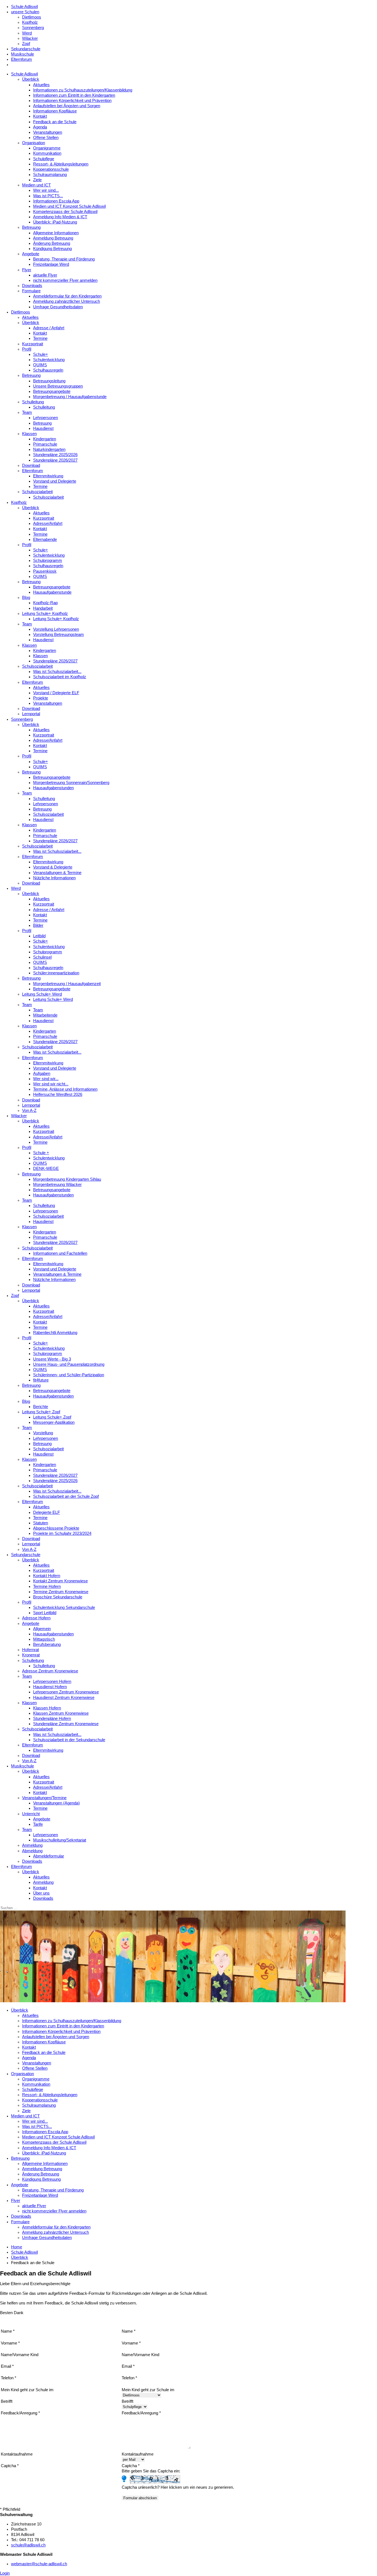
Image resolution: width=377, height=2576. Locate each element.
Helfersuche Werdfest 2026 (58, 1094)
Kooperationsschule (51, 169)
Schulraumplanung (50, 175)
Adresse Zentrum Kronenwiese (50, 1671)
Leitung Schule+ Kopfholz (45, 614)
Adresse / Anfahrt (49, 328)
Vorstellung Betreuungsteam (59, 635)
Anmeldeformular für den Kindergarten (67, 296)
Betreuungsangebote (52, 391)
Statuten (41, 1523)
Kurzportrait (33, 344)
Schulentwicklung (49, 360)
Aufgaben (42, 1073)
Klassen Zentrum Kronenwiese (61, 1713)
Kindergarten (45, 439)
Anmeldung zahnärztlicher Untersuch (67, 301)
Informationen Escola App (56, 201)
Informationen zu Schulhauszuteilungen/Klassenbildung (83, 90)
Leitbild (39, 936)
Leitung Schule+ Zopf (41, 1412)
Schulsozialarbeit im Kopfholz (60, 677)
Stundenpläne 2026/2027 (55, 460)
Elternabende (45, 540)
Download (31, 465)
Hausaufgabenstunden (53, 788)
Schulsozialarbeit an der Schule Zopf (66, 1496)
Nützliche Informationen (54, 878)
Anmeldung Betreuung (53, 238)
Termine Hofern (47, 1586)
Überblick (31, 79)
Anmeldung (32, 1845)
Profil (27, 349)
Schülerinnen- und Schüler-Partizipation (69, 1375)
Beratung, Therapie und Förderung (64, 259)
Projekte (41, 698)
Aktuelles (41, 85)
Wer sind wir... (46, 1079)
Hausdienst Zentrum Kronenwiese (64, 1698)
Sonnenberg (33, 28)
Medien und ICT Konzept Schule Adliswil (69, 206)
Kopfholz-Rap (45, 603)
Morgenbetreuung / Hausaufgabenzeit (67, 984)
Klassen (29, 434)
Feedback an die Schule (55, 122)
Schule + (41, 1153)
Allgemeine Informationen (56, 233)
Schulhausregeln (48, 370)
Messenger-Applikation (54, 1422)
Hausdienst (43, 428)
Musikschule (22, 54)
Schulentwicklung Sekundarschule (64, 1607)
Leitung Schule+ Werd (42, 994)
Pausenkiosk (45, 571)
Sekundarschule (26, 49)
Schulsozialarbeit (37, 492)
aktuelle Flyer (45, 275)
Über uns (41, 1893)
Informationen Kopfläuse (55, 111)
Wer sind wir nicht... (51, 1084)
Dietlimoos (32, 17)
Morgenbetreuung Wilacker (57, 1185)
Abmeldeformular (49, 1856)
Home (17, 2247)
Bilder (38, 925)
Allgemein (42, 1629)
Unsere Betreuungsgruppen (58, 386)
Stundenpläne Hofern (52, 1719)
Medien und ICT (36, 185)
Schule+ (41, 354)
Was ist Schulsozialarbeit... (57, 672)
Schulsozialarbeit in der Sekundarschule (69, 1740)
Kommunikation (47, 153)
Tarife (38, 1824)
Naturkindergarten (49, 449)
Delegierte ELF (47, 1512)
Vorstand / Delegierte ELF (56, 693)
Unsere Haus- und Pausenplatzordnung (69, 1364)
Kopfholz (30, 22)
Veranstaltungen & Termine (57, 873)
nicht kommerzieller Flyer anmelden (65, 280)
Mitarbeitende (45, 1015)
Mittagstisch (44, 1639)
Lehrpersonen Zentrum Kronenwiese (66, 1692)
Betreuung (31, 227)
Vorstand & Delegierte (53, 867)
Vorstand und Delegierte (55, 481)
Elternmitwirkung (48, 476)
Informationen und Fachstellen (60, 1253)
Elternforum (22, 59)
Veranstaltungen (48, 132)
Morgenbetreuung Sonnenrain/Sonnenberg (71, 783)
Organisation (34, 143)
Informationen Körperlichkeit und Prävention (72, 101)
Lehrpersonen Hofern (52, 1682)
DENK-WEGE (46, 1169)
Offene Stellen (46, 138)
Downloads (32, 286)
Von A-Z (29, 1111)
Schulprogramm (48, 561)
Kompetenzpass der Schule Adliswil (65, 212)
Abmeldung (32, 1851)
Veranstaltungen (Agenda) (56, 1803)
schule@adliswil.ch (28, 2545)
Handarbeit (43, 608)
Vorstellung (43, 1433)
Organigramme (47, 148)
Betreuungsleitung (49, 381)
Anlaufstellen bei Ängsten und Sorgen (67, 106)
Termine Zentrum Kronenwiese (61, 1592)
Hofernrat (30, 1650)
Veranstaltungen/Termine (44, 1798)
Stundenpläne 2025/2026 (55, 455)
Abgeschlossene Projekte (56, 1528)
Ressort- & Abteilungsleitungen (61, 164)
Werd (27, 33)
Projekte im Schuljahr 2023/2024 (62, 1533)
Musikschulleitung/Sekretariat (60, 1840)
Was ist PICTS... (48, 196)
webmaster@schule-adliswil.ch (39, 2564)
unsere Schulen (25, 12)
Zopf (26, 44)
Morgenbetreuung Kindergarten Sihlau (67, 1179)
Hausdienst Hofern (50, 1687)
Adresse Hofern (36, 1618)
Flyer (27, 270)
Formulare (31, 291)
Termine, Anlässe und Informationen (65, 1089)
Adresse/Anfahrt (48, 523)
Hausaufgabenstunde (52, 592)
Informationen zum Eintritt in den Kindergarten (74, 95)
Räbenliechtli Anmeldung (55, 1333)
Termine (40, 338)
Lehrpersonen (46, 418)
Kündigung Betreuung (52, 249)
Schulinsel (42, 957)
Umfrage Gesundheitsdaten (58, 307)
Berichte (41, 1407)
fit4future (41, 1380)
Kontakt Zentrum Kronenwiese (60, 1581)
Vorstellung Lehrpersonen (56, 629)
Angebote (31, 254)
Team (27, 412)
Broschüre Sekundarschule (58, 1597)
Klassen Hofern (47, 1708)
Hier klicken (171, 2487)
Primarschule (45, 444)
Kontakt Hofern (47, 1576)
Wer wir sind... (46, 190)
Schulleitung (33, 402)
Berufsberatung (47, 1644)
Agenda (40, 127)
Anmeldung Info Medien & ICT (60, 217)
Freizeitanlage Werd (51, 264)
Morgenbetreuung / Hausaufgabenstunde (70, 397)
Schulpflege (44, 159)
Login (5, 2573)
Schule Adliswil (24, 7)
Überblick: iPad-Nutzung (55, 222)
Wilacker (30, 38)
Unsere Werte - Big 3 (52, 1359)
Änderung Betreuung (52, 243)
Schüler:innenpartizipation (56, 973)
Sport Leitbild (45, 1613)
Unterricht (31, 1814)
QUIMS (40, 365)
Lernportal (31, 714)
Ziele (37, 180)
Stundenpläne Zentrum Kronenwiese (66, 1724)
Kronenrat (31, 1655)
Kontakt (40, 116)
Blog (26, 598)
